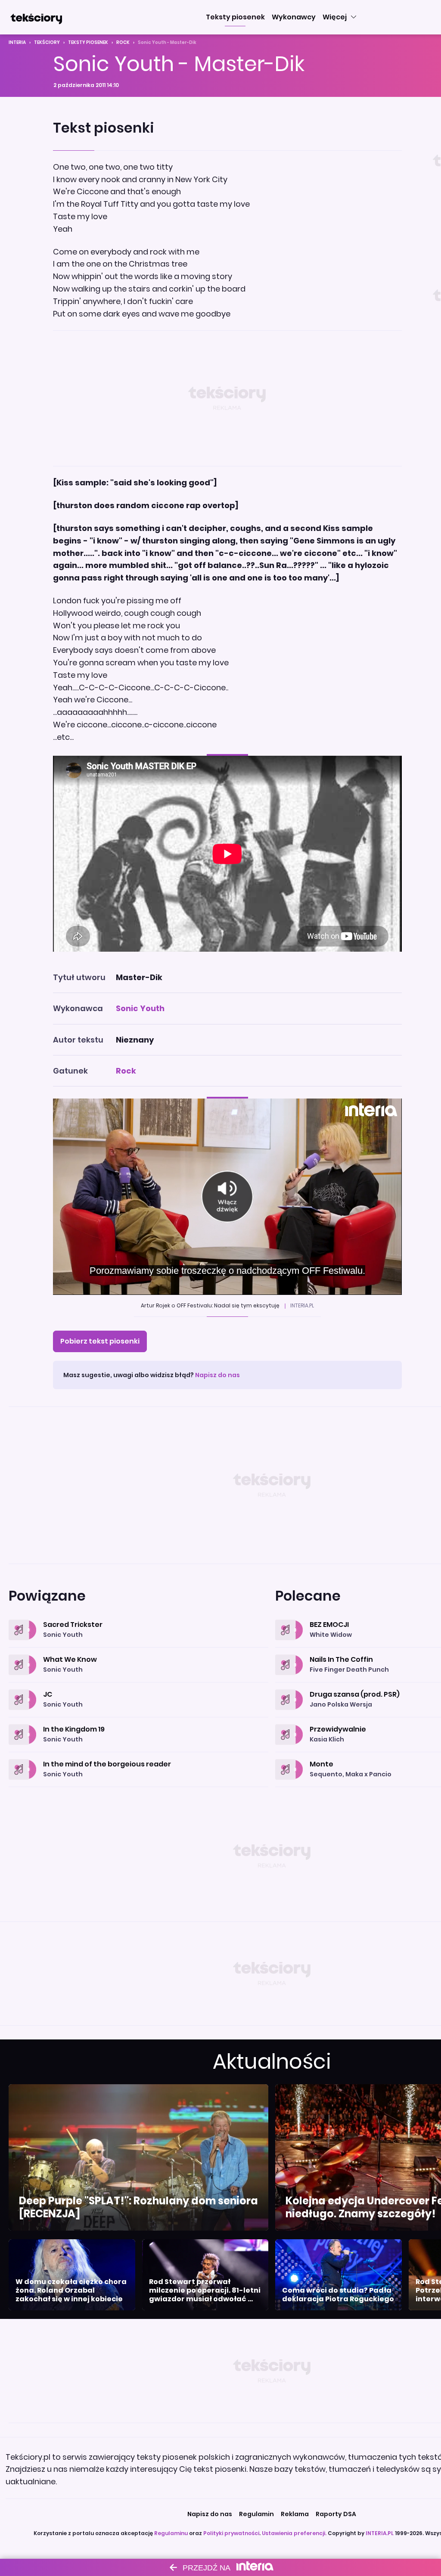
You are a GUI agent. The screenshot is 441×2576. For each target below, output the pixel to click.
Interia (17, 42)
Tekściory (47, 42)
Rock (123, 42)
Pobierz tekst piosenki (100, 1341)
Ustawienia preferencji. (294, 2533)
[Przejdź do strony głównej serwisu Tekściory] (36, 17)
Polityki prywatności (231, 2533)
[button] (235, 17)
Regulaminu (171, 2533)
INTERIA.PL (380, 2533)
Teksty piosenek (88, 42)
